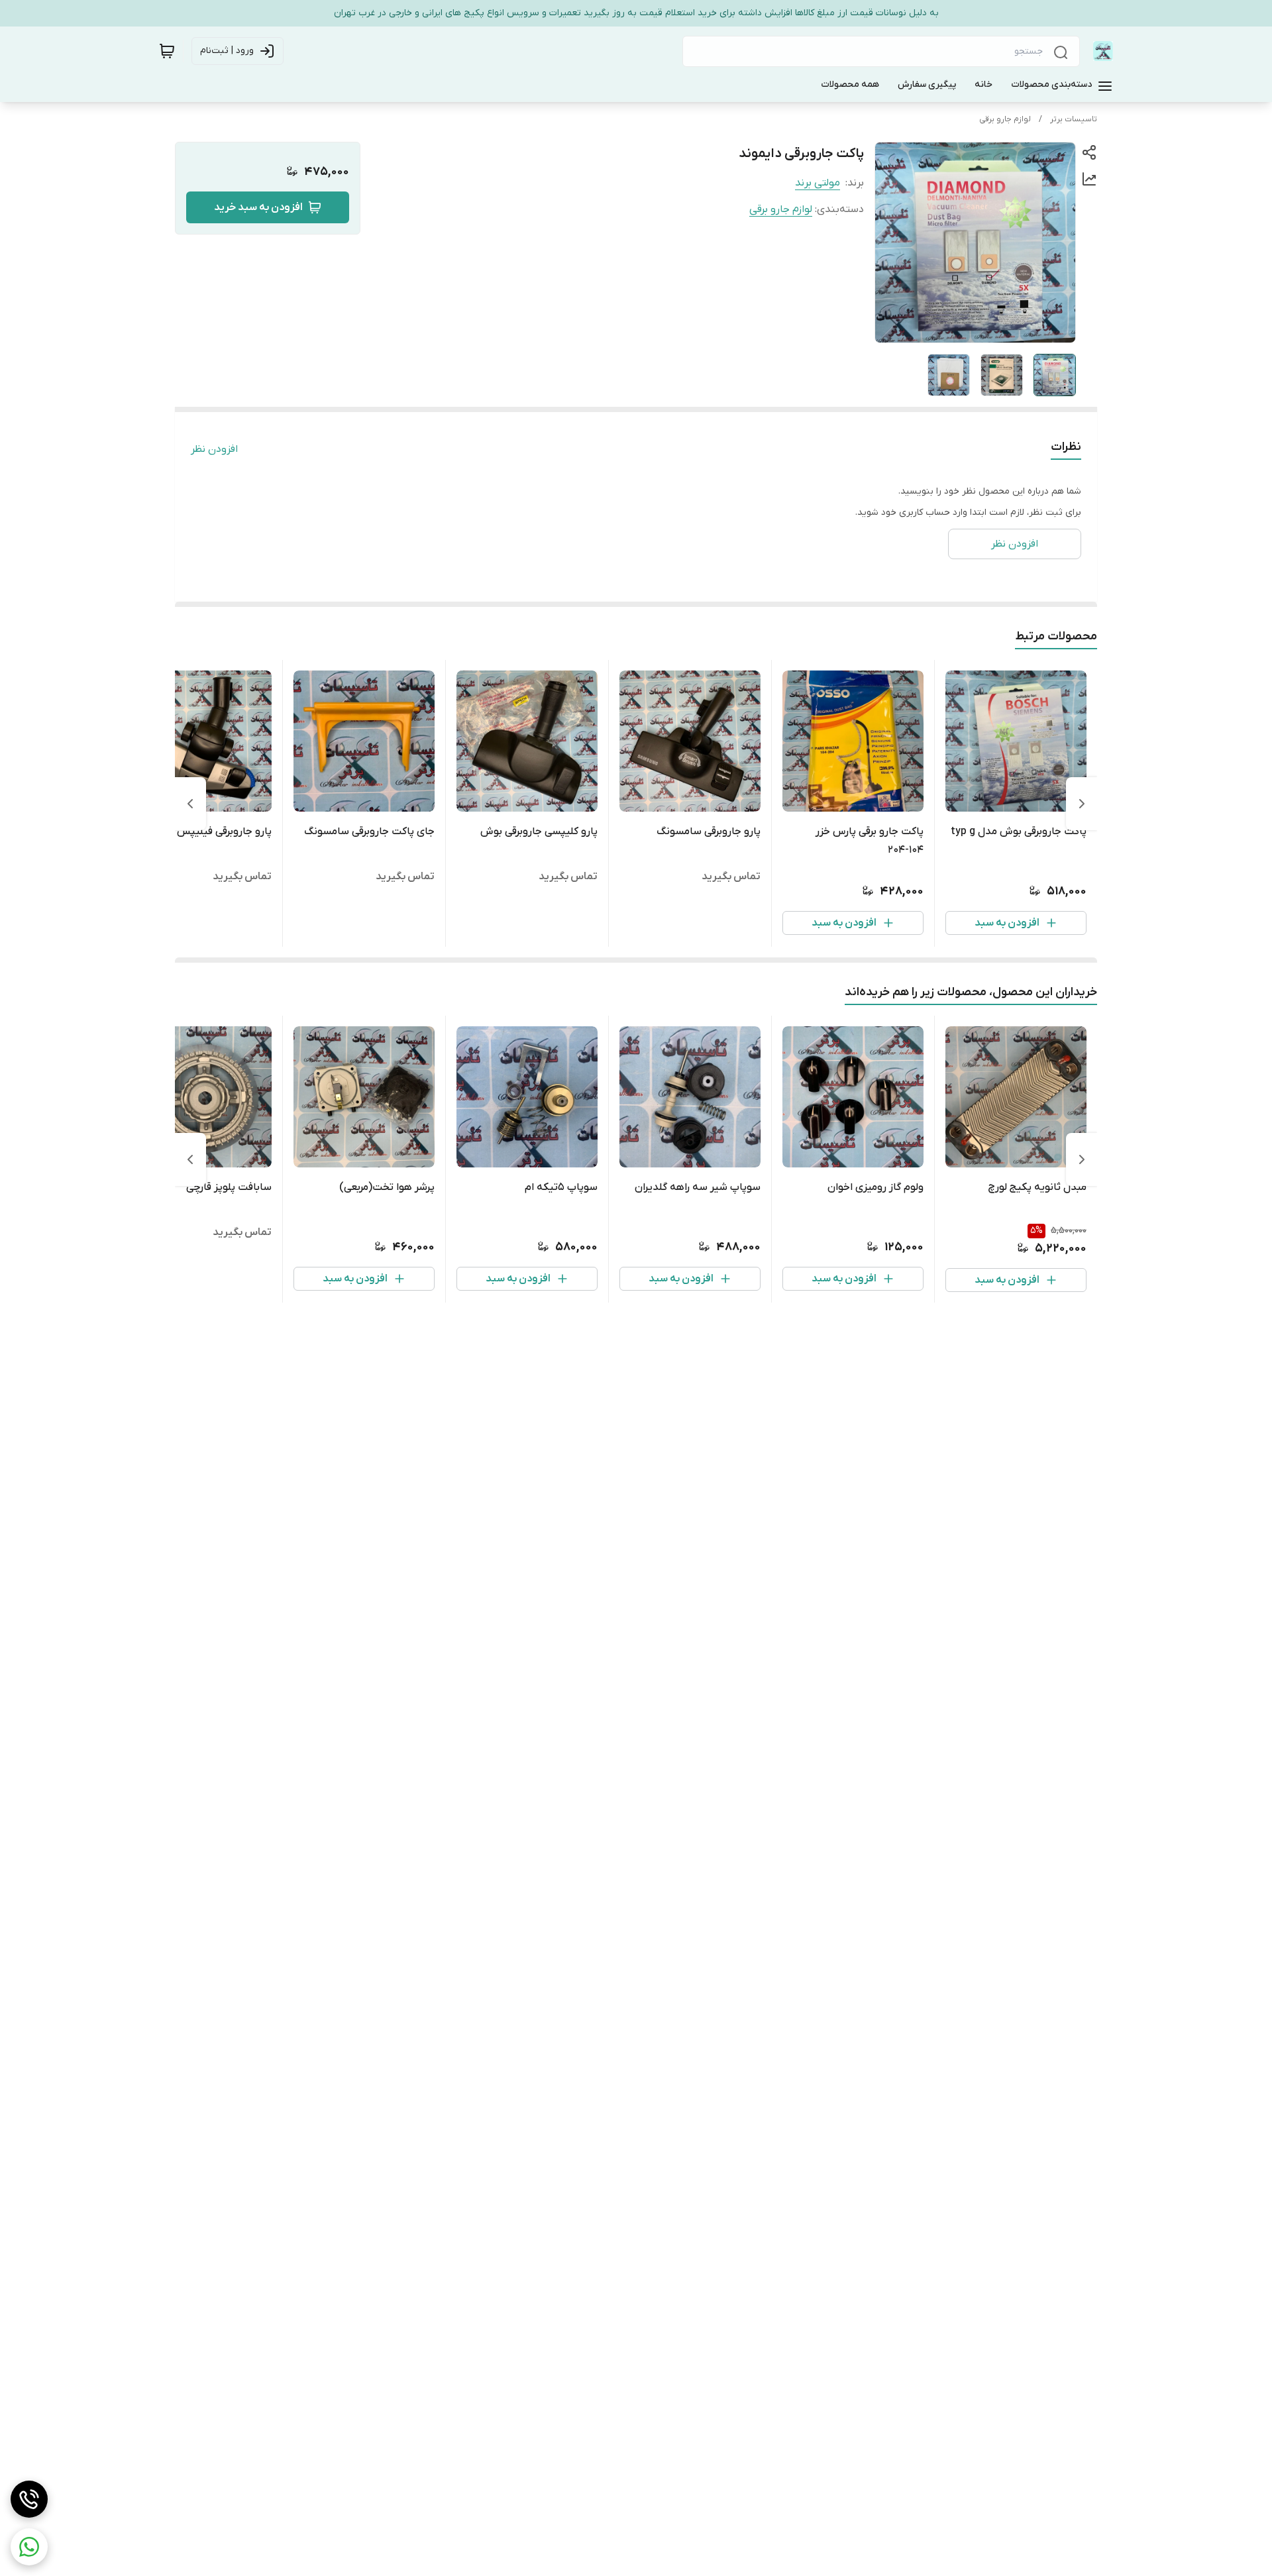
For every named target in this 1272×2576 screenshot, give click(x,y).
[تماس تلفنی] (29, 2499)
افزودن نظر (214, 449)
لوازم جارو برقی (1005, 119)
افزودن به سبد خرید (258, 207)
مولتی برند (818, 183)
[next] (190, 804)
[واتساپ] (29, 2547)
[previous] (1082, 804)
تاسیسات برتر (1074, 119)
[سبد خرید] (167, 51)
